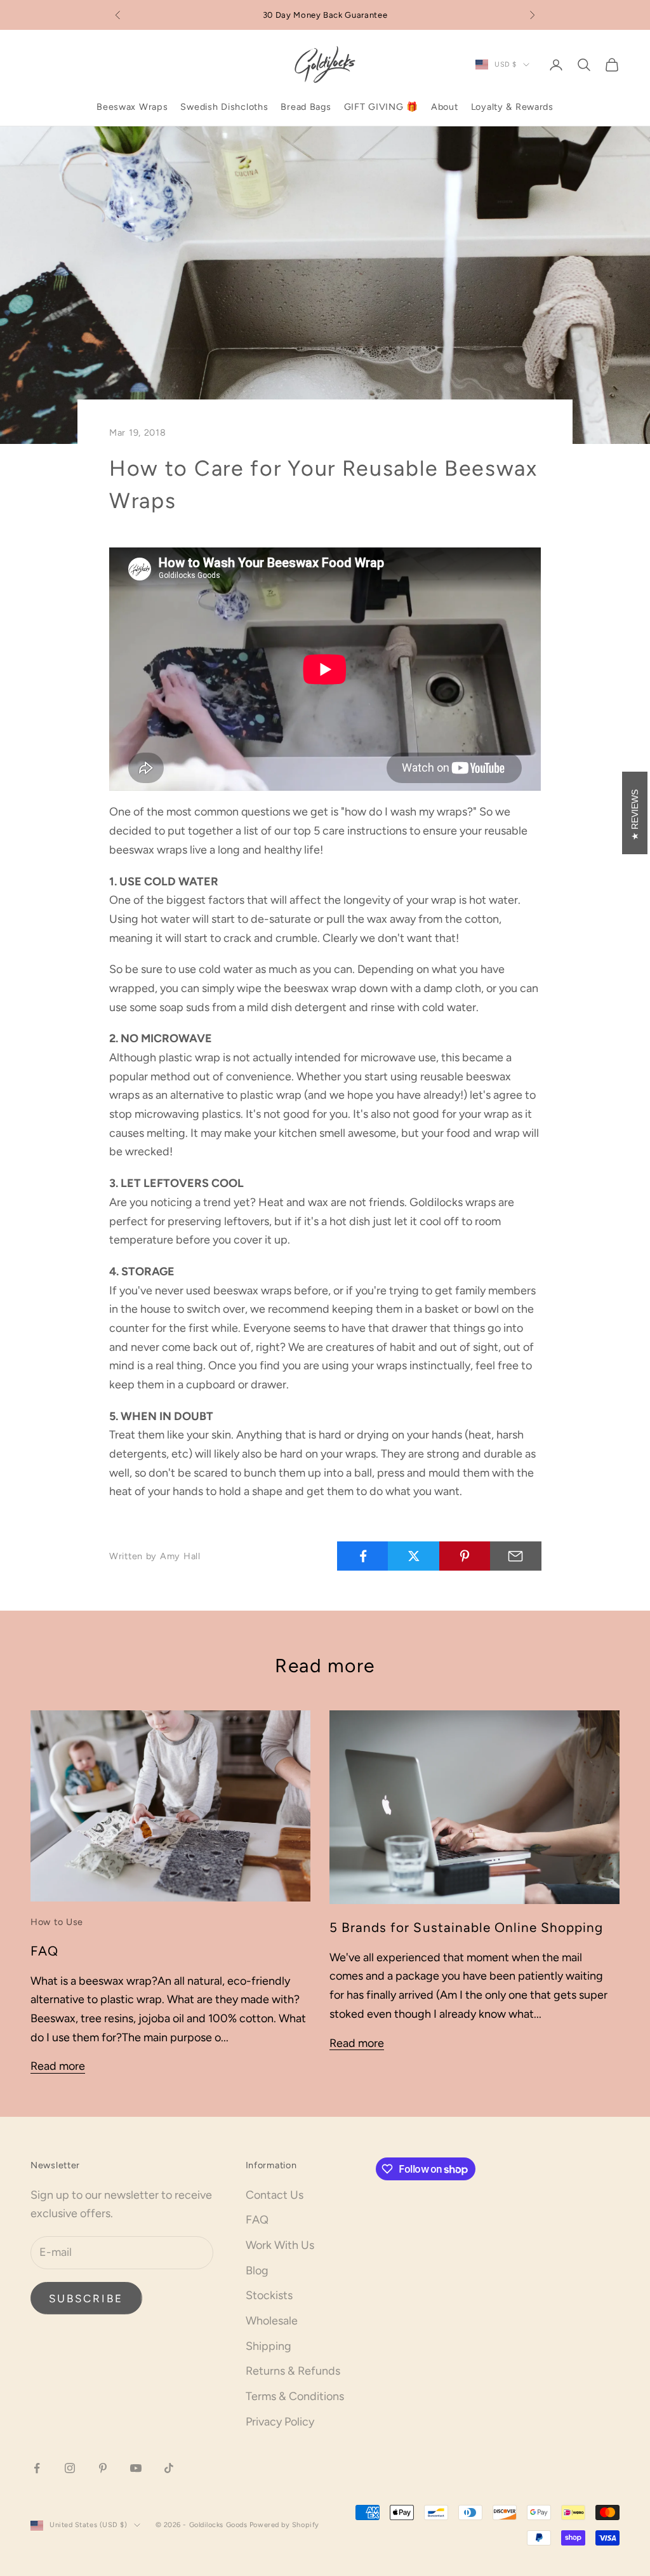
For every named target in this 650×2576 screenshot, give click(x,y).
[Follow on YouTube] (136, 2468)
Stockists (269, 2295)
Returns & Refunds (293, 2371)
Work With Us (280, 2245)
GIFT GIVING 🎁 (381, 107)
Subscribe (86, 2298)
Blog (257, 2271)
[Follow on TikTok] (169, 2468)
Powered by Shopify (284, 2525)
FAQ (44, 1951)
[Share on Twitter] (414, 1556)
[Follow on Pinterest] (103, 2468)
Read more (58, 2066)
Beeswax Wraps (132, 107)
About (445, 107)
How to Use (57, 1922)
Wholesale (272, 2321)
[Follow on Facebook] (37, 2468)
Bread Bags (306, 107)
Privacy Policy (280, 2422)
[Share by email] (516, 1556)
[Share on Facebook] (363, 1556)
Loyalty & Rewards (512, 107)
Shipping (269, 2346)
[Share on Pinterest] (465, 1556)
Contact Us (275, 2195)
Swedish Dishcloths (224, 107)
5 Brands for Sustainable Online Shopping (466, 1927)
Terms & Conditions (295, 2396)
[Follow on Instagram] (70, 2468)
